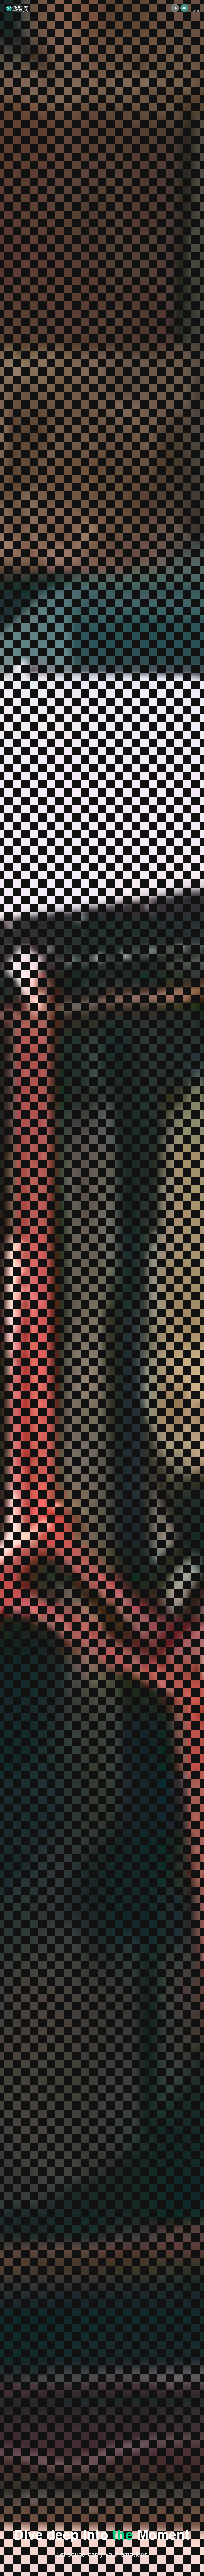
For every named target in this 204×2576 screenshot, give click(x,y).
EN (175, 8)
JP (184, 8)
